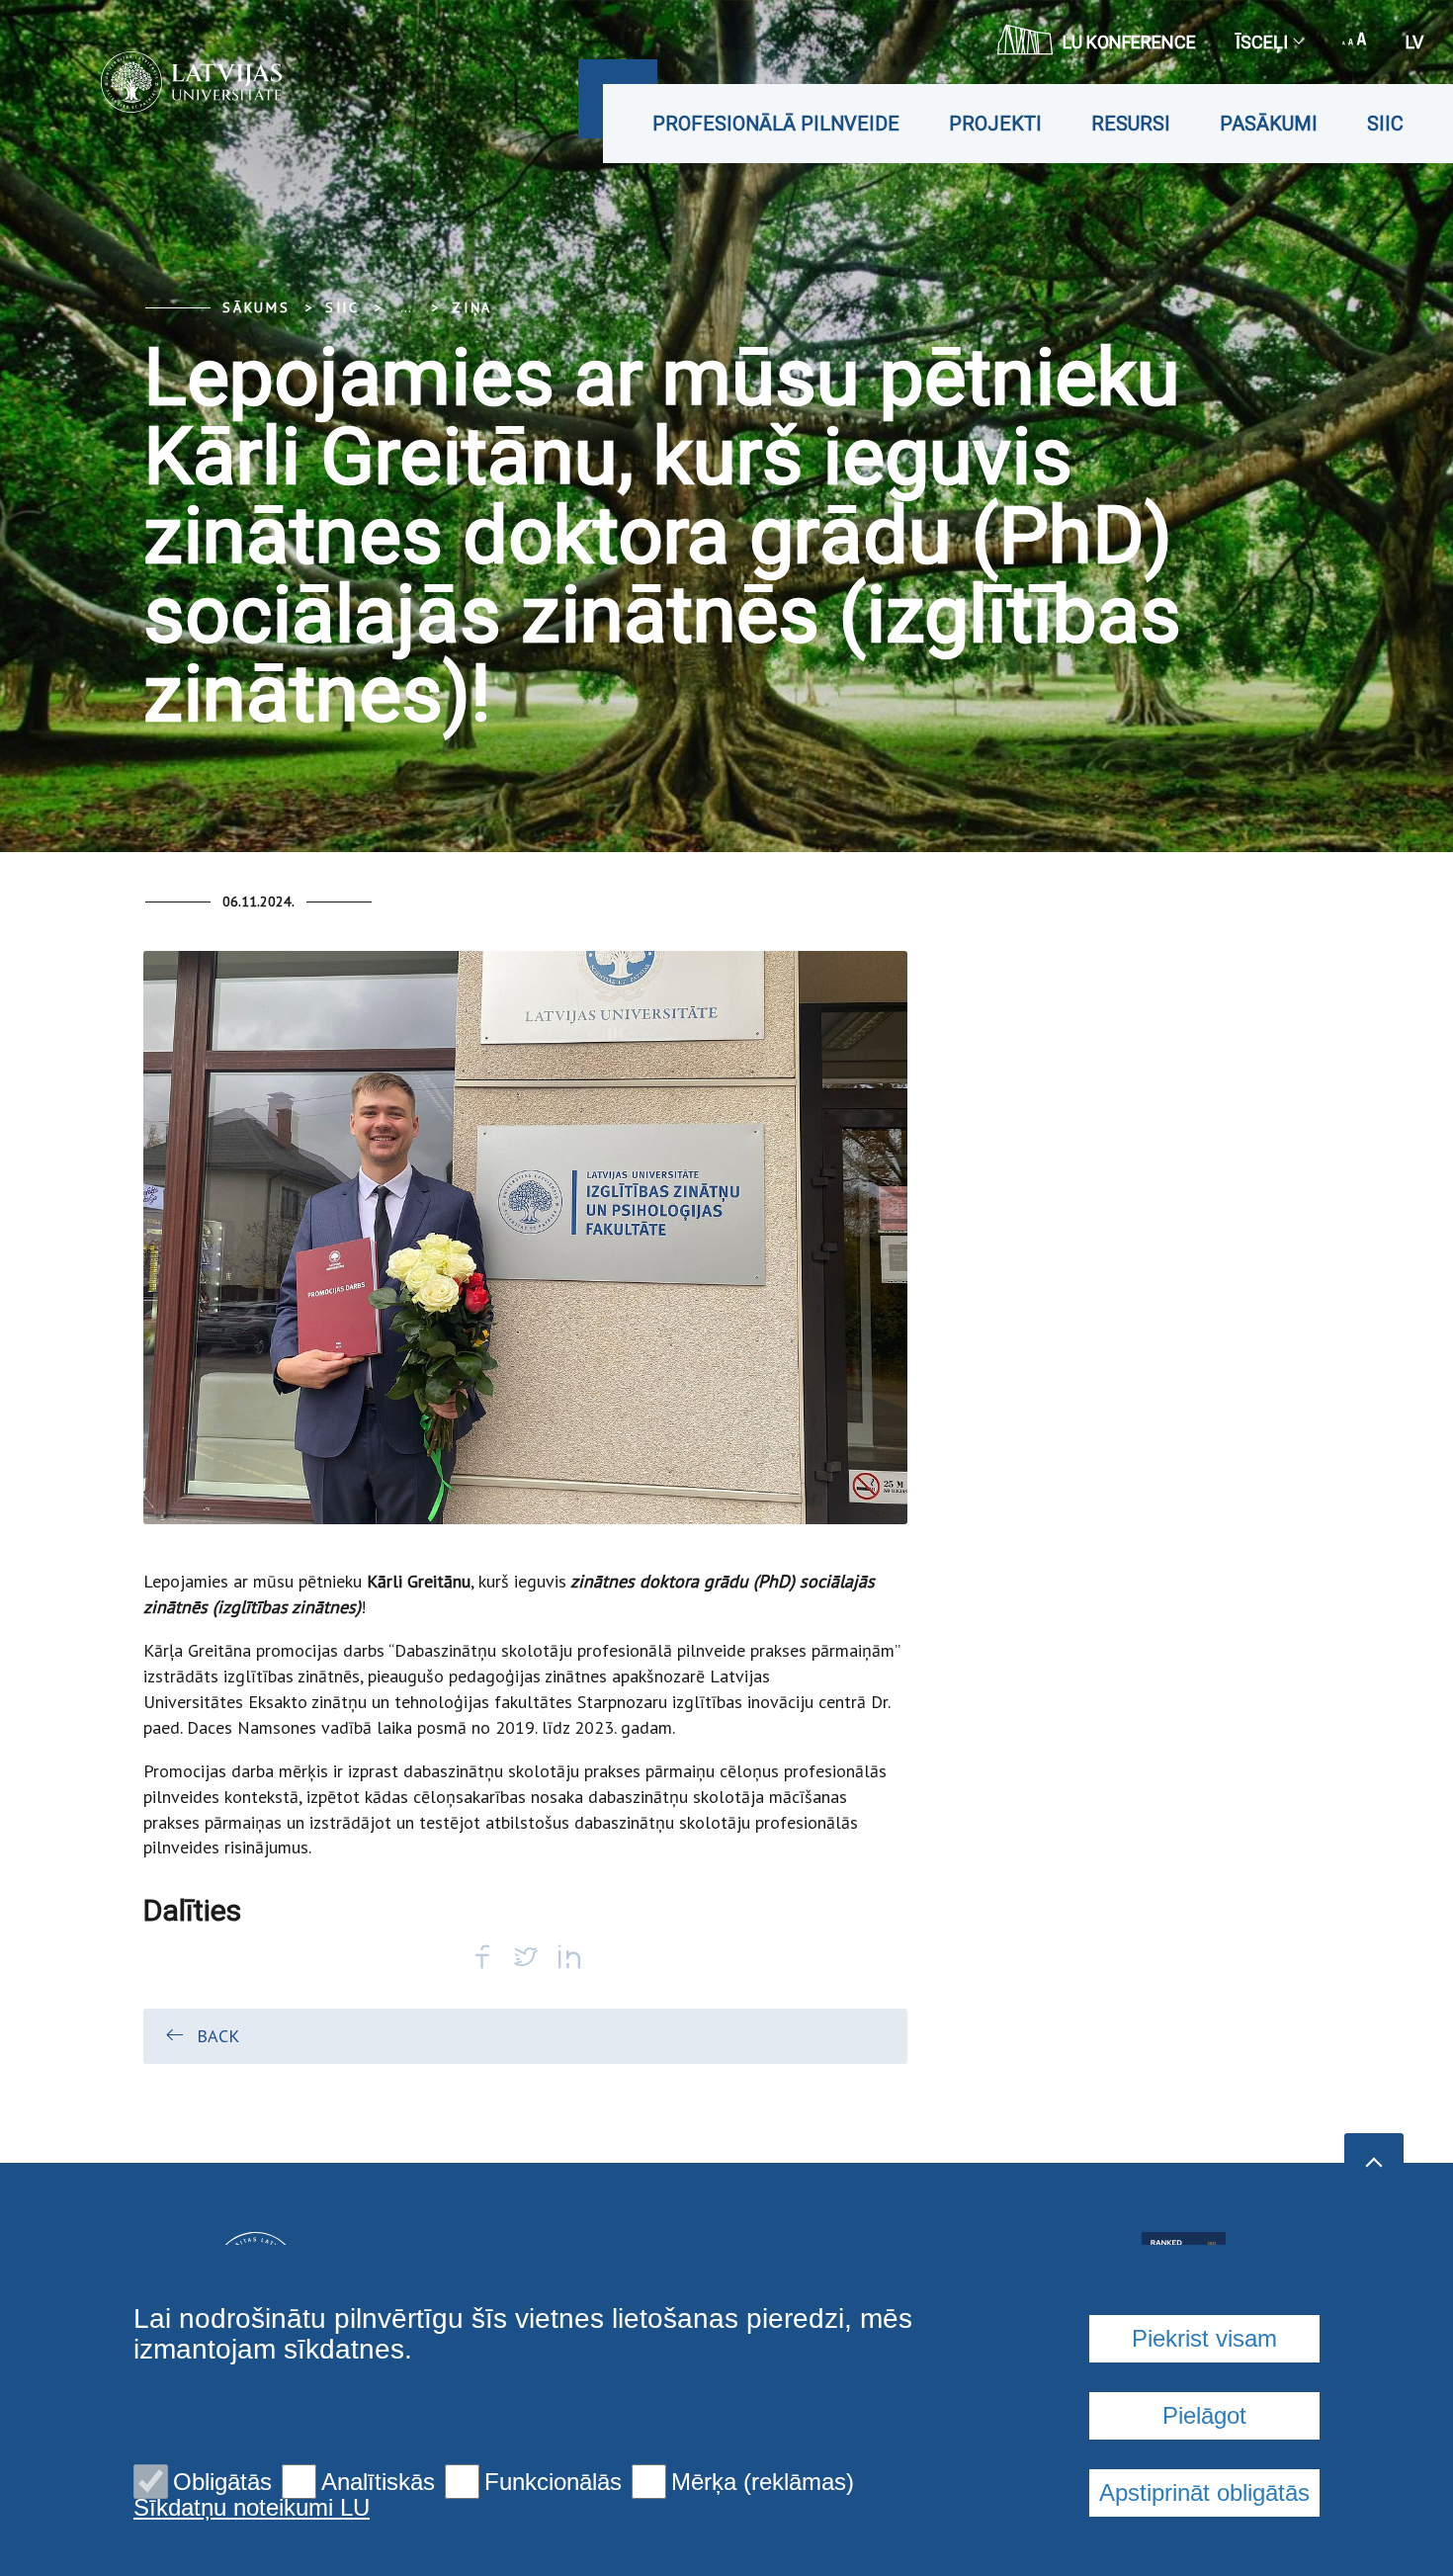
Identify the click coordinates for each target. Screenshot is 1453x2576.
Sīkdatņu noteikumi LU (252, 2508)
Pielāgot (1204, 2415)
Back (218, 2036)
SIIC (1385, 124)
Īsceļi (1262, 42)
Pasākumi (1269, 124)
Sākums (256, 307)
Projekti (995, 124)
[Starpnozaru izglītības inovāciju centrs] (162, 82)
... (406, 307)
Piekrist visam (1204, 2338)
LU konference (1129, 42)
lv (1414, 42)
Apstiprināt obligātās (1204, 2492)
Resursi (1131, 124)
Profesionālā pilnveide (776, 124)
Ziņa (472, 307)
